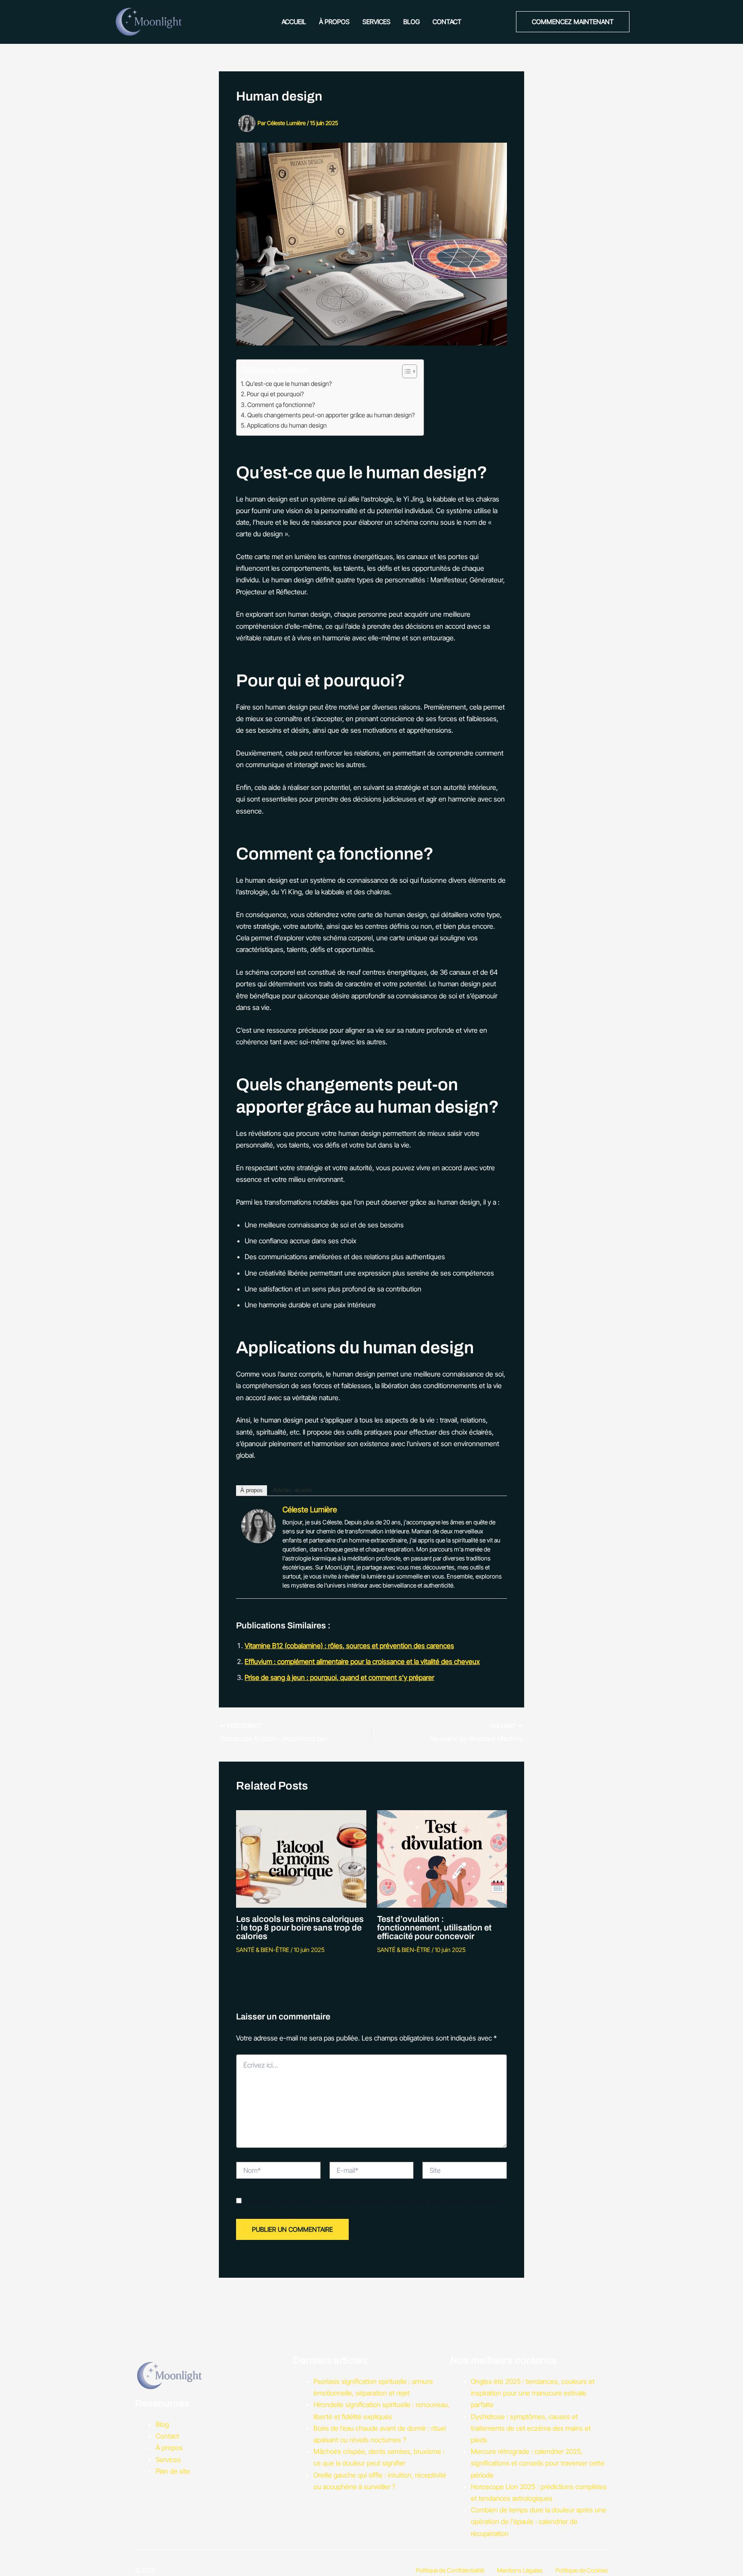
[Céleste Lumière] (258, 1525)
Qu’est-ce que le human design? (289, 384)
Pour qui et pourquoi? (275, 394)
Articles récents (293, 1490)
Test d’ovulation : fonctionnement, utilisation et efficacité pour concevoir (434, 1927)
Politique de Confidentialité (450, 2570)
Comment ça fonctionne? (281, 405)
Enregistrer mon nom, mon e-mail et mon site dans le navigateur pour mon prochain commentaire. (375, 2201)
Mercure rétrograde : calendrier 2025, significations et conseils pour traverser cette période (538, 2463)
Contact (447, 22)
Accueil (294, 22)
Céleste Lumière (310, 1510)
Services (376, 22)
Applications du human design (287, 425)
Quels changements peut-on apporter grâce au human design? (331, 415)
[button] (573, 22)
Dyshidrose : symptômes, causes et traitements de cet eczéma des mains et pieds (531, 2428)
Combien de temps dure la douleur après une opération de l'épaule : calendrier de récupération (539, 2521)
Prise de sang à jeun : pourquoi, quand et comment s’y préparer (339, 1677)
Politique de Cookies (582, 2570)
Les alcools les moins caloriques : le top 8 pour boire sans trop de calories (300, 1927)
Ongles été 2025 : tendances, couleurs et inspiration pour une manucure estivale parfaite (533, 2393)
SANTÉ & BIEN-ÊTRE (263, 1950)
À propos (334, 22)
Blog (411, 22)
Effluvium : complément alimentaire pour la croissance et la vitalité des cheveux (362, 1661)
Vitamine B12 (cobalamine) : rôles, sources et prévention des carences (349, 1646)
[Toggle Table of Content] (405, 371)
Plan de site (173, 2471)
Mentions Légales (520, 2570)
